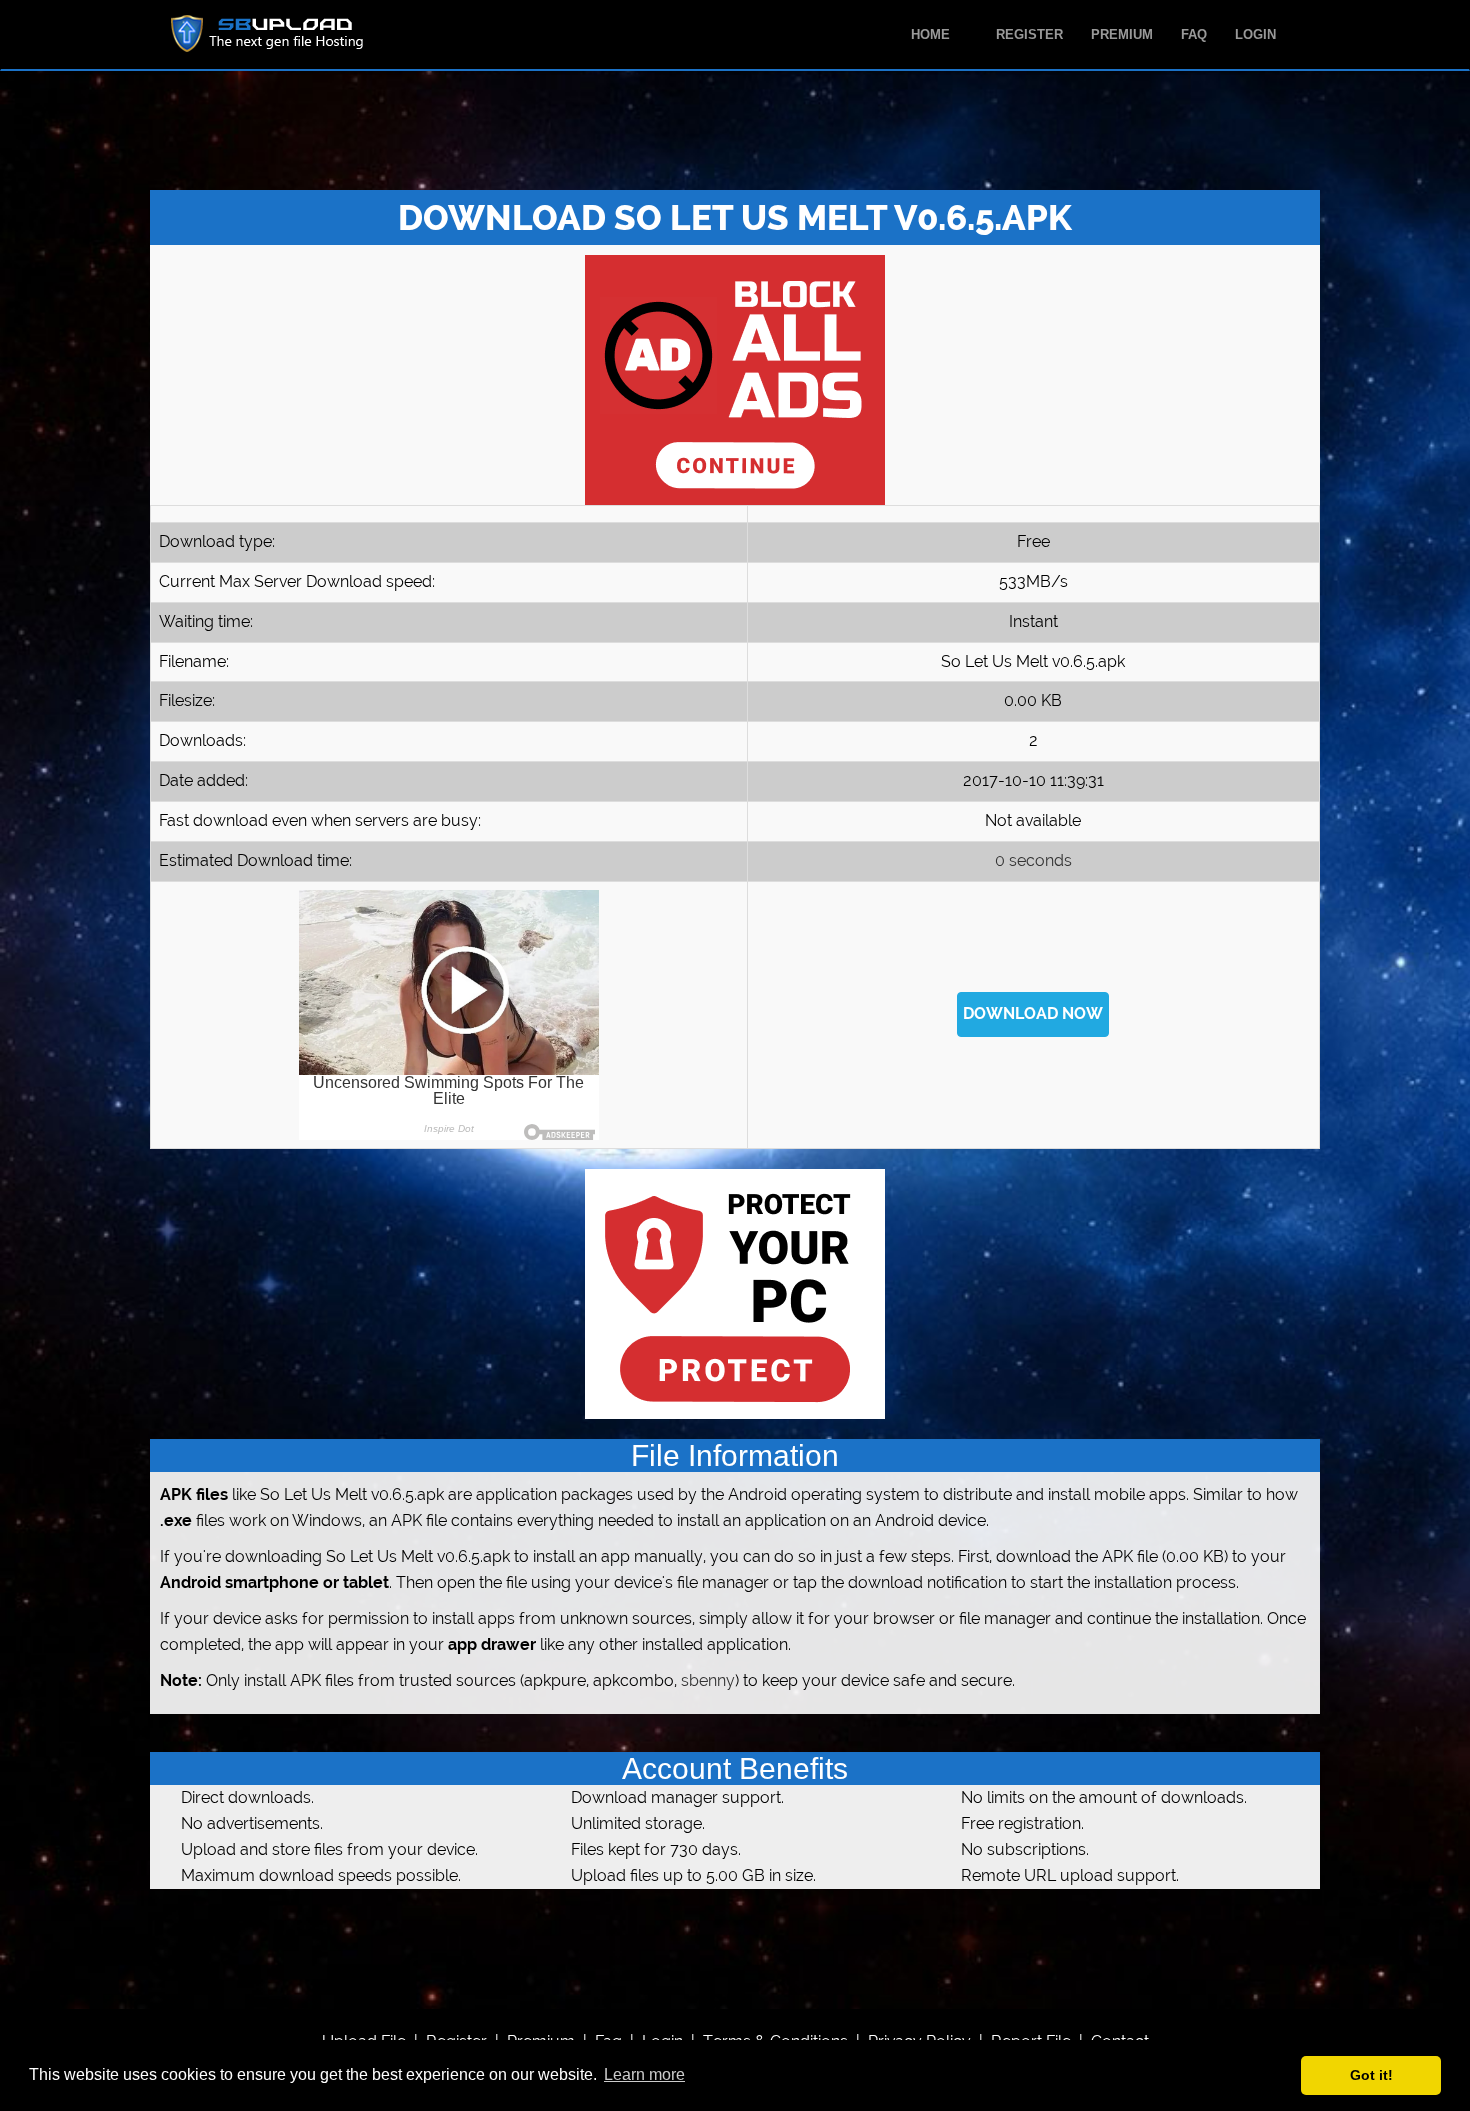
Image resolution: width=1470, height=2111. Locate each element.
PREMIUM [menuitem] (1122, 34)
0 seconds (1033, 860)
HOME (932, 34)
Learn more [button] (644, 2074)
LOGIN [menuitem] (1255, 34)
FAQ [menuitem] (1194, 34)
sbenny (708, 1680)
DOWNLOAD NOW (1033, 1013)
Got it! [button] (1371, 2075)
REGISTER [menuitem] (1029, 34)
